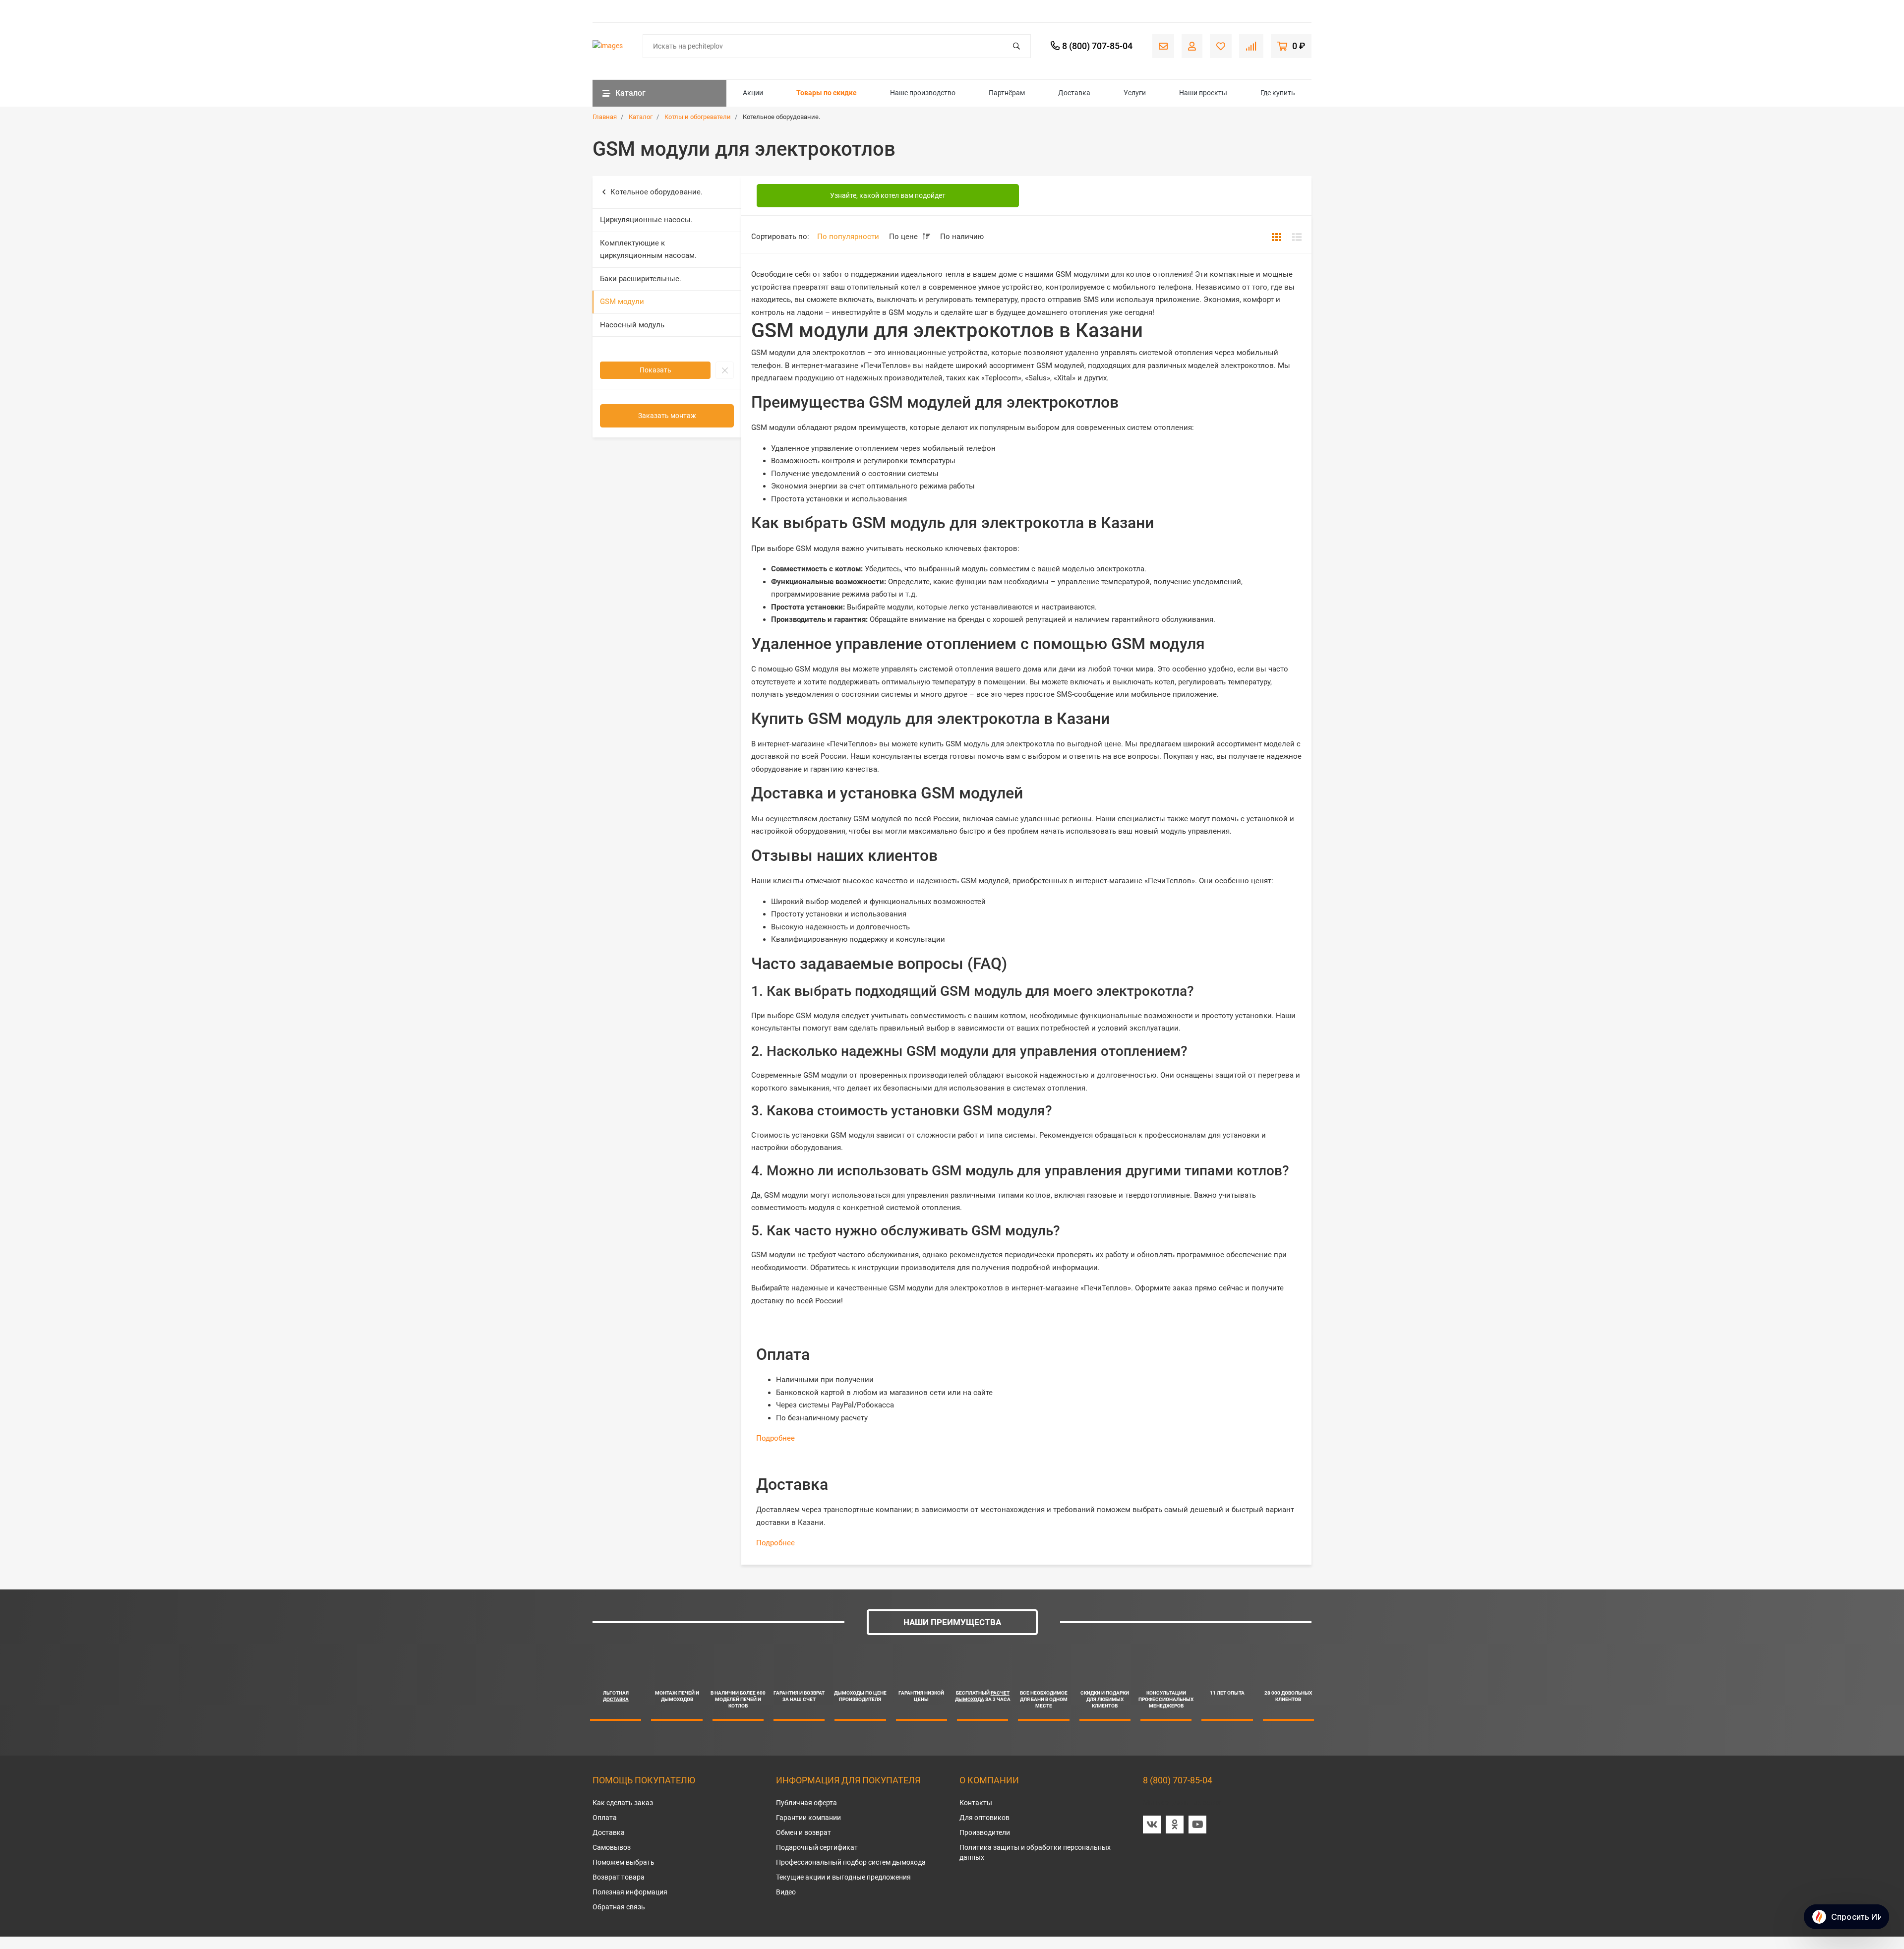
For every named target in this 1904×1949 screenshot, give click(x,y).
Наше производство (923, 93)
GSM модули (622, 302)
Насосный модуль (632, 325)
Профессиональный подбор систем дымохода (851, 1862)
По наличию (962, 237)
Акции (753, 93)
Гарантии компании (808, 1818)
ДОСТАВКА (616, 1699)
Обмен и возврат (803, 1832)
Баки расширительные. (641, 279)
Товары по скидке (827, 93)
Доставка (1074, 93)
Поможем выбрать (624, 1862)
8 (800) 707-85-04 (1178, 1780)
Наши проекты (1203, 93)
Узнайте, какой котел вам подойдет (888, 195)
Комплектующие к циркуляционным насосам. (648, 249)
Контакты (976, 1803)
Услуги (1135, 93)
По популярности (848, 237)
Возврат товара (619, 1877)
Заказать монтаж (667, 416)
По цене (904, 237)
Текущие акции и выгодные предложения (843, 1877)
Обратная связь (619, 1907)
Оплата (605, 1818)
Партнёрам (1007, 93)
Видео (786, 1892)
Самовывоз (612, 1847)
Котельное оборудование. (656, 192)
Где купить (1278, 93)
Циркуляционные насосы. (646, 220)
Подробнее (775, 1438)
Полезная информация (630, 1892)
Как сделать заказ (623, 1803)
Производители (985, 1832)
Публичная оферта (806, 1803)
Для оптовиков (984, 1818)
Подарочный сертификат (817, 1847)
